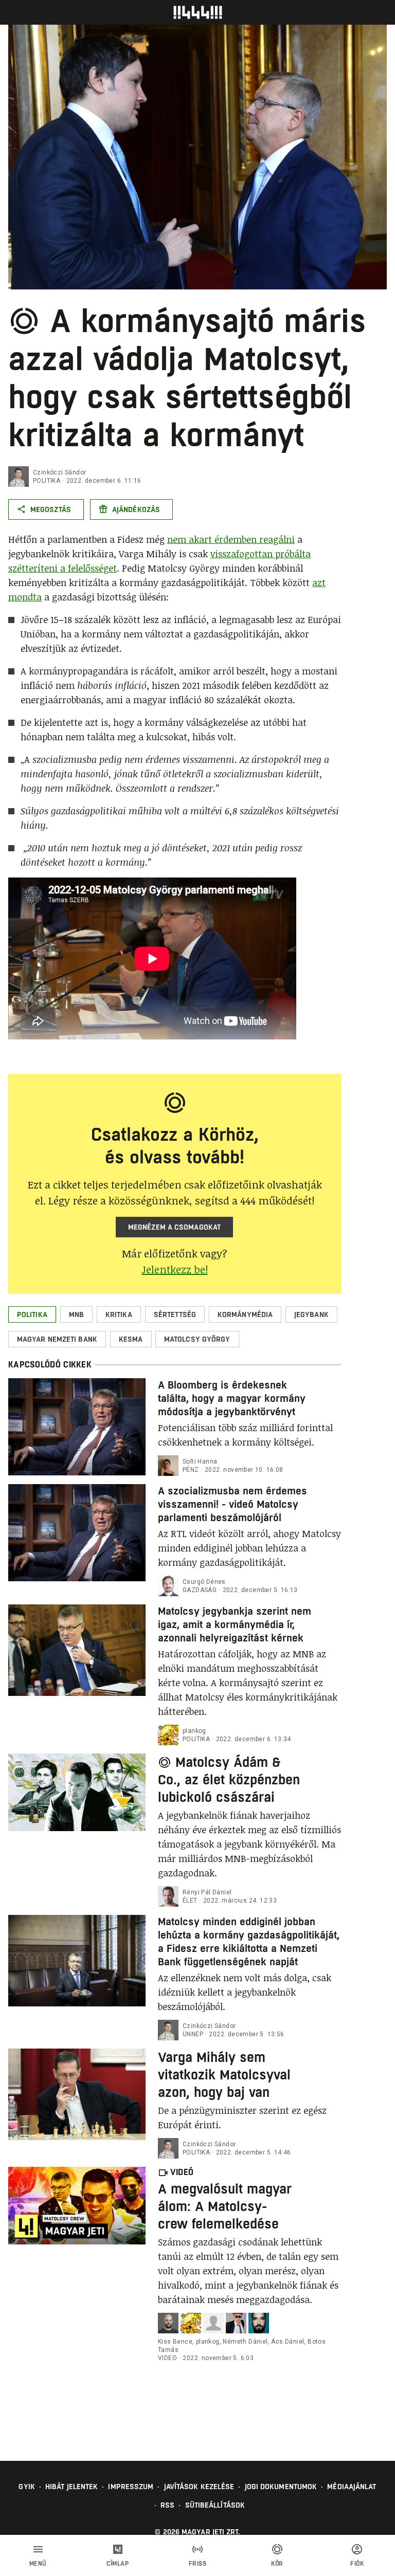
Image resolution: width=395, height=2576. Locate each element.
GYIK (26, 2487)
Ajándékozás (136, 509)
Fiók (357, 2564)
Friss (198, 2564)
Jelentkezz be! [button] (175, 1269)
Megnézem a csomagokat (174, 1227)
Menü (38, 2564)
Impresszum (131, 2487)
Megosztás (51, 509)
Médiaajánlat (352, 2487)
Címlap (118, 2564)
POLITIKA (47, 481)
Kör (277, 2564)
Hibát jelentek (71, 2487)
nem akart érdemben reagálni (231, 539)
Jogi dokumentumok (281, 2487)
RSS (167, 2505)
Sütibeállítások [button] (215, 2505)
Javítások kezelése (199, 2487)
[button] (32, 1314)
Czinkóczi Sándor (59, 472)
